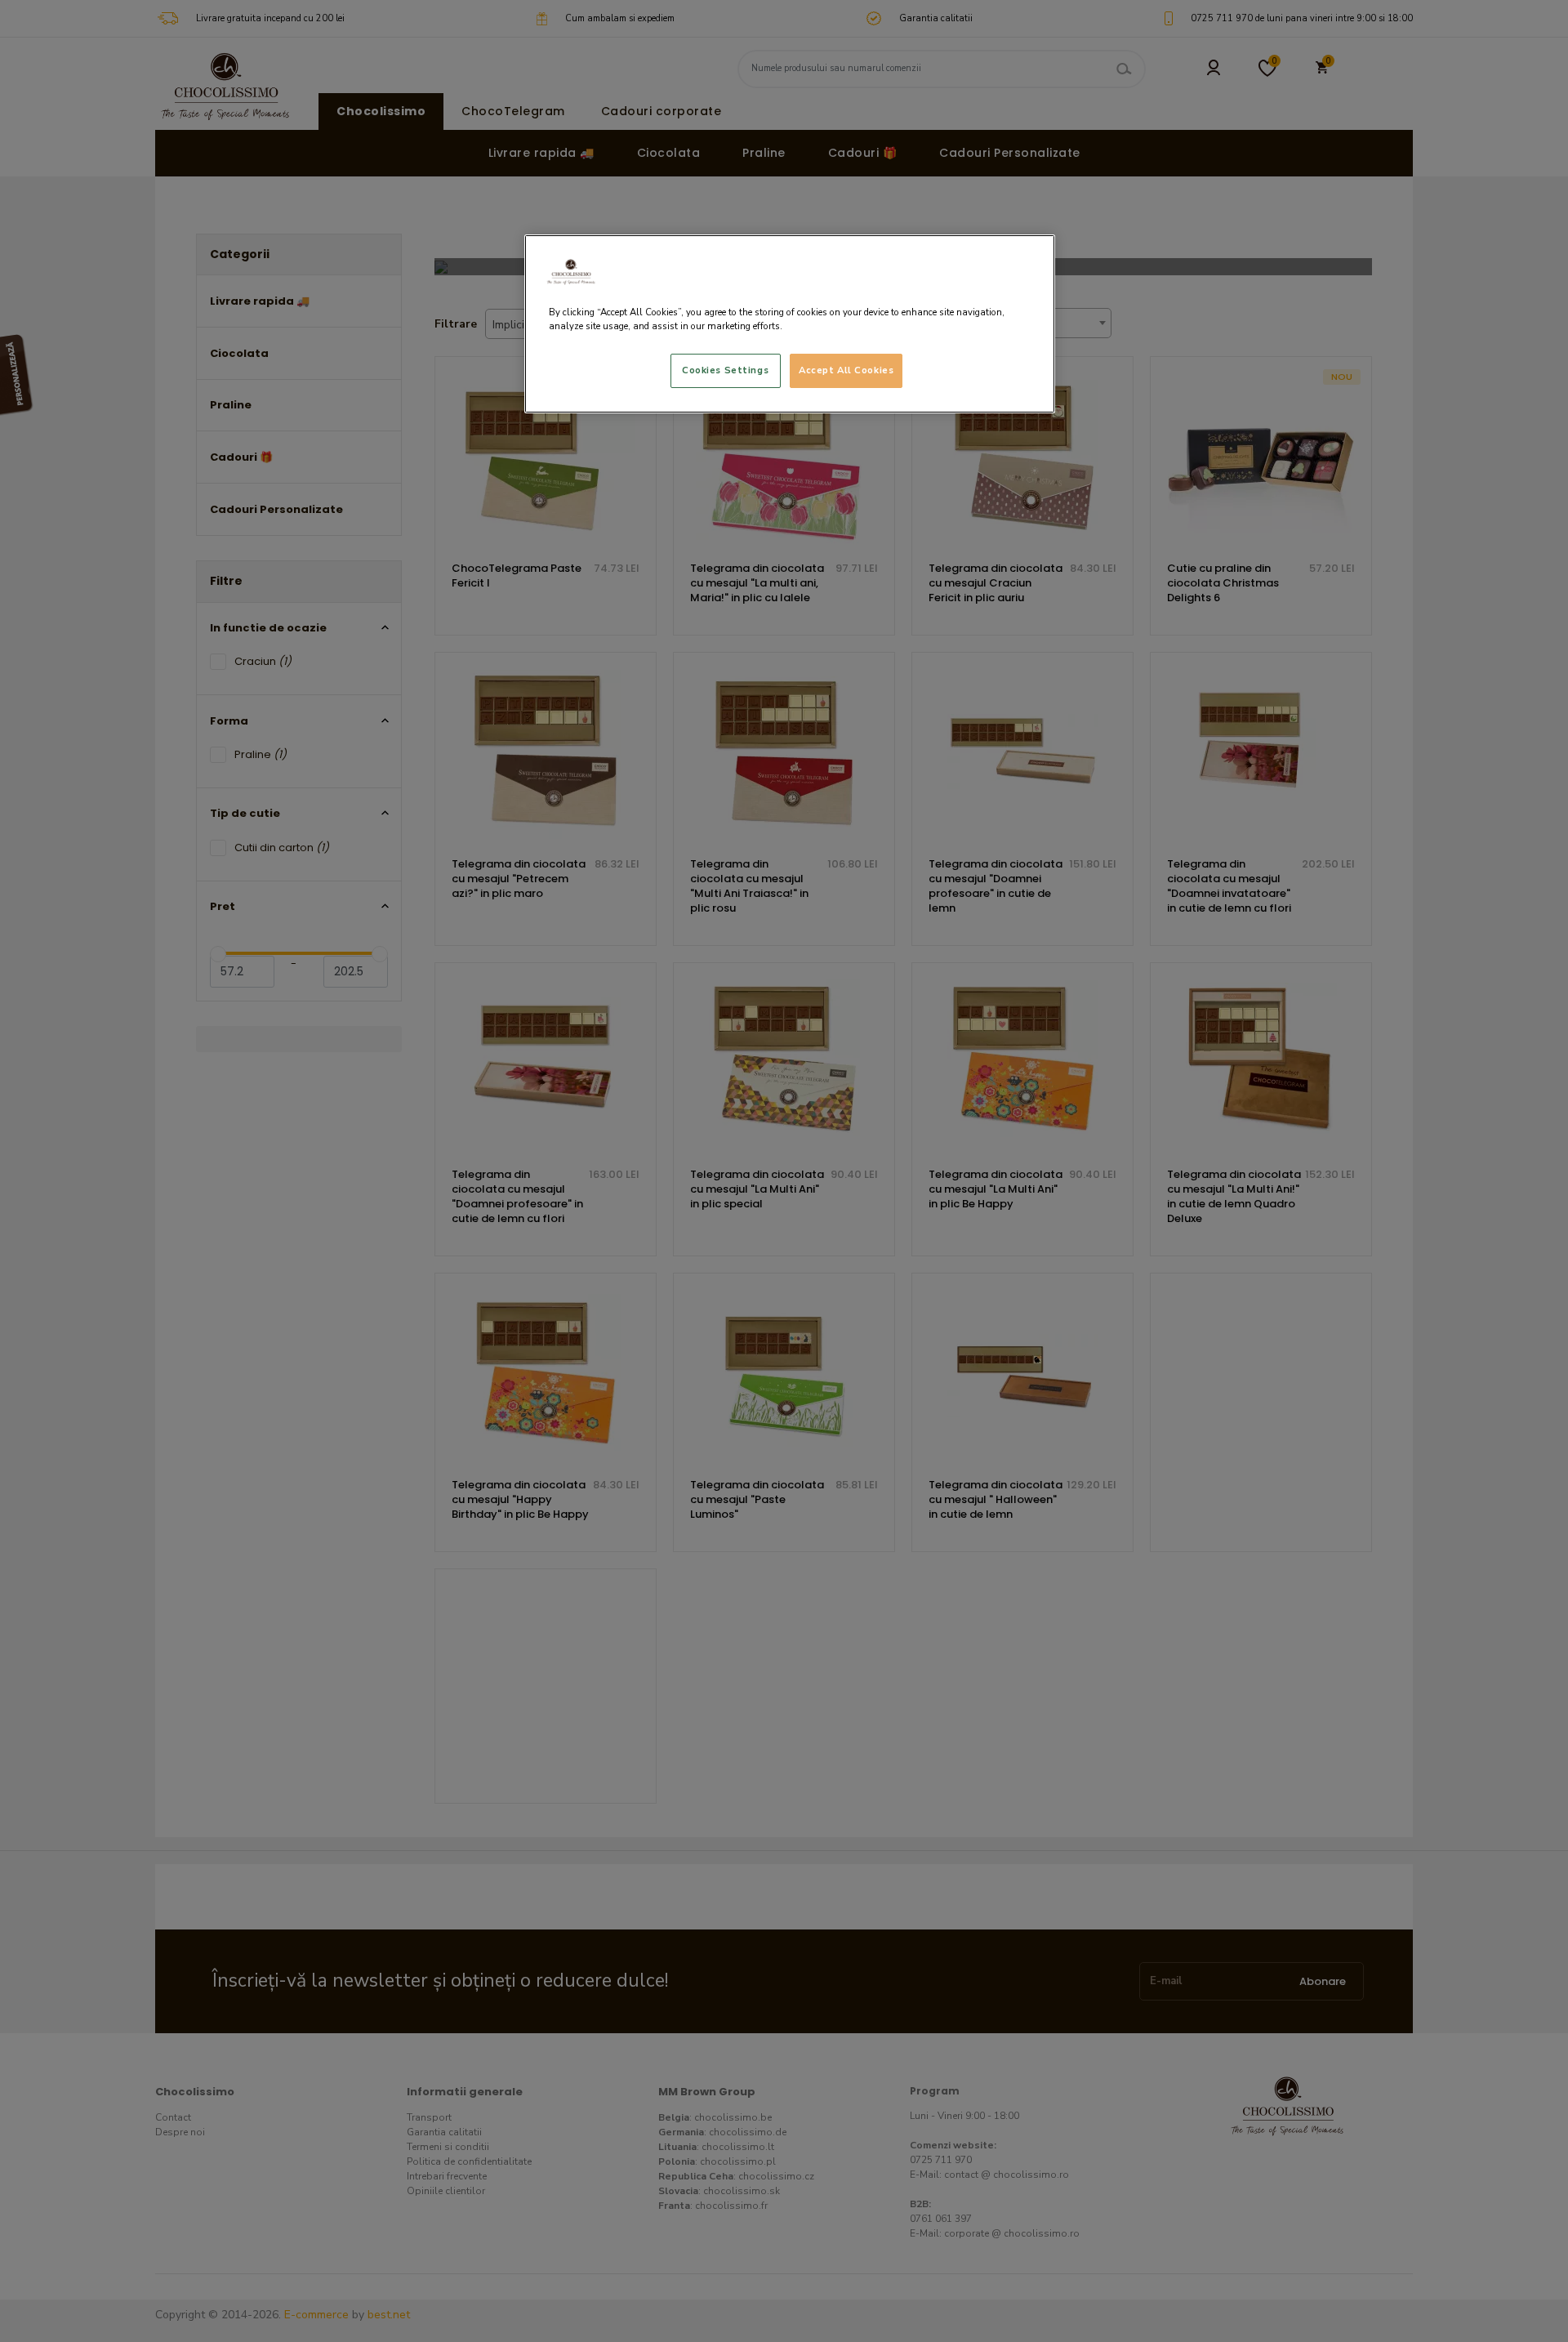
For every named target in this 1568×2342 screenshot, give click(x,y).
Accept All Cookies (846, 370)
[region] (790, 324)
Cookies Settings (725, 370)
